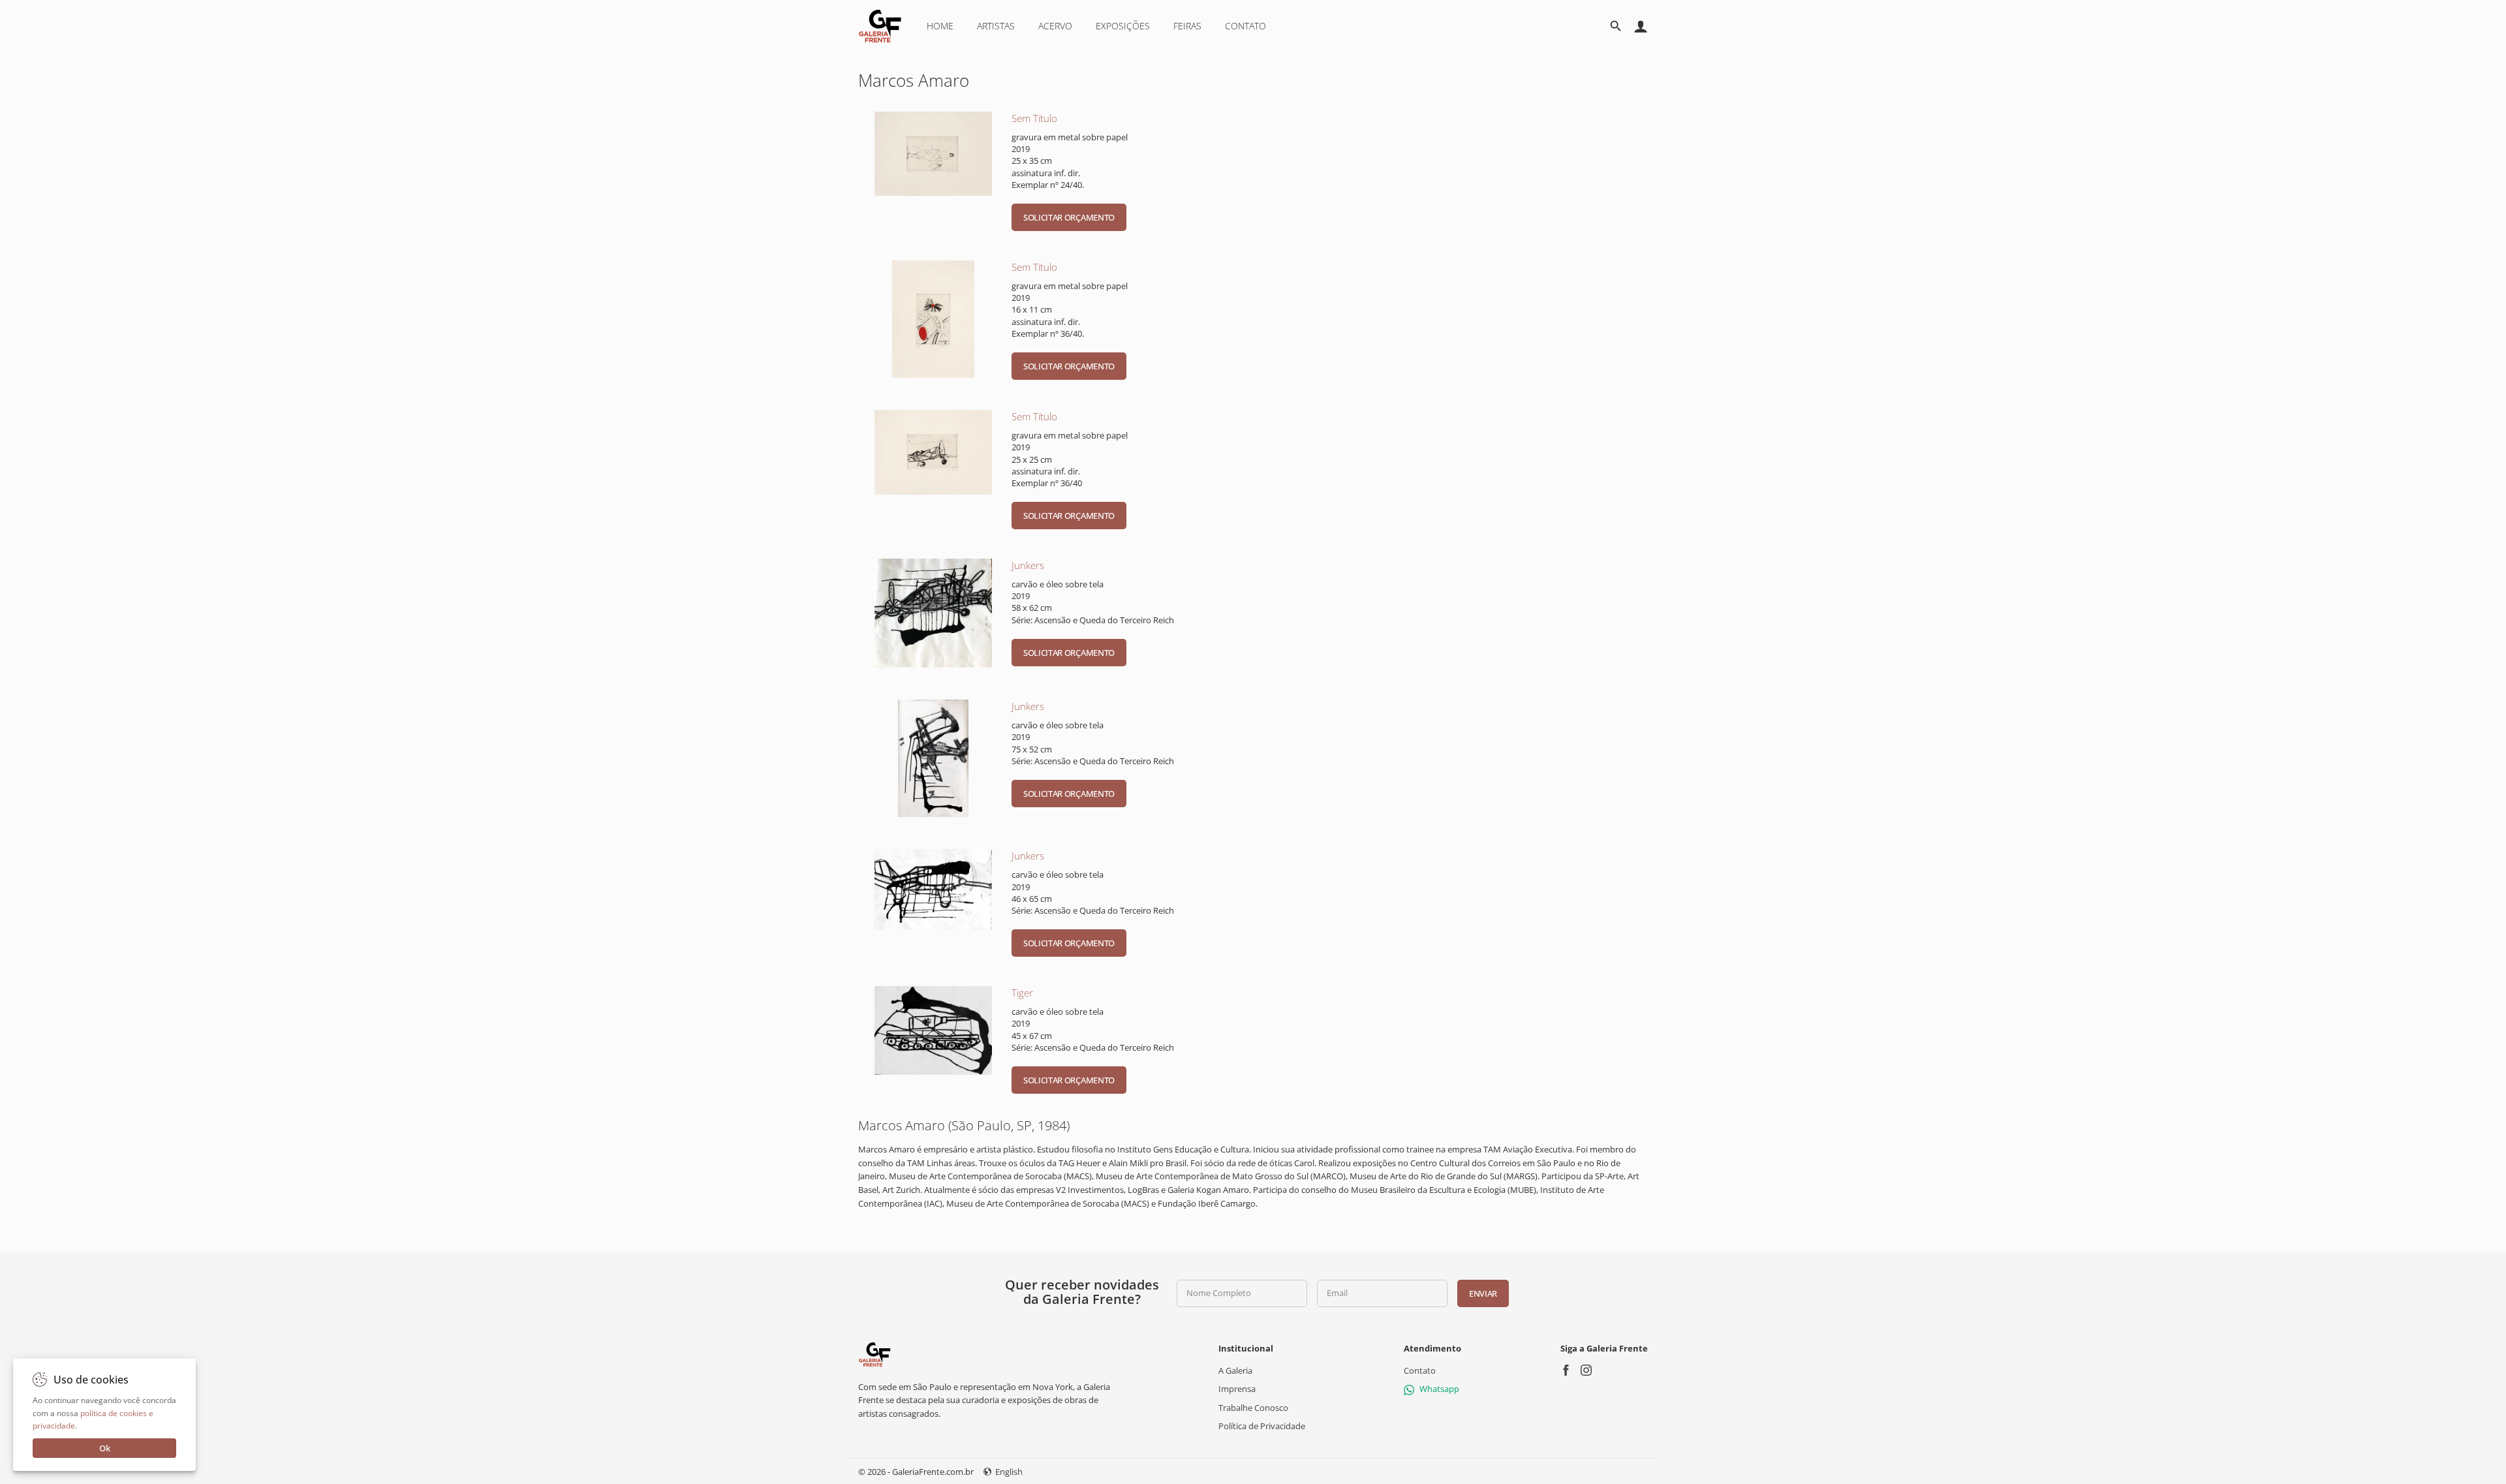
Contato (1245, 26)
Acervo (1055, 26)
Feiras (1187, 26)
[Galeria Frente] (874, 1353)
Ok (105, 1448)
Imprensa (1237, 1389)
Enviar (1483, 1293)
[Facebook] (1566, 1371)
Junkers (1028, 565)
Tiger (1022, 993)
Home (940, 26)
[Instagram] (1586, 1371)
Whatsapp (1439, 1389)
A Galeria (1235, 1370)
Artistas (996, 26)
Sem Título (1034, 118)
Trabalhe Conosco (1253, 1407)
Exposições (1123, 26)
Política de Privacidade (1262, 1426)
